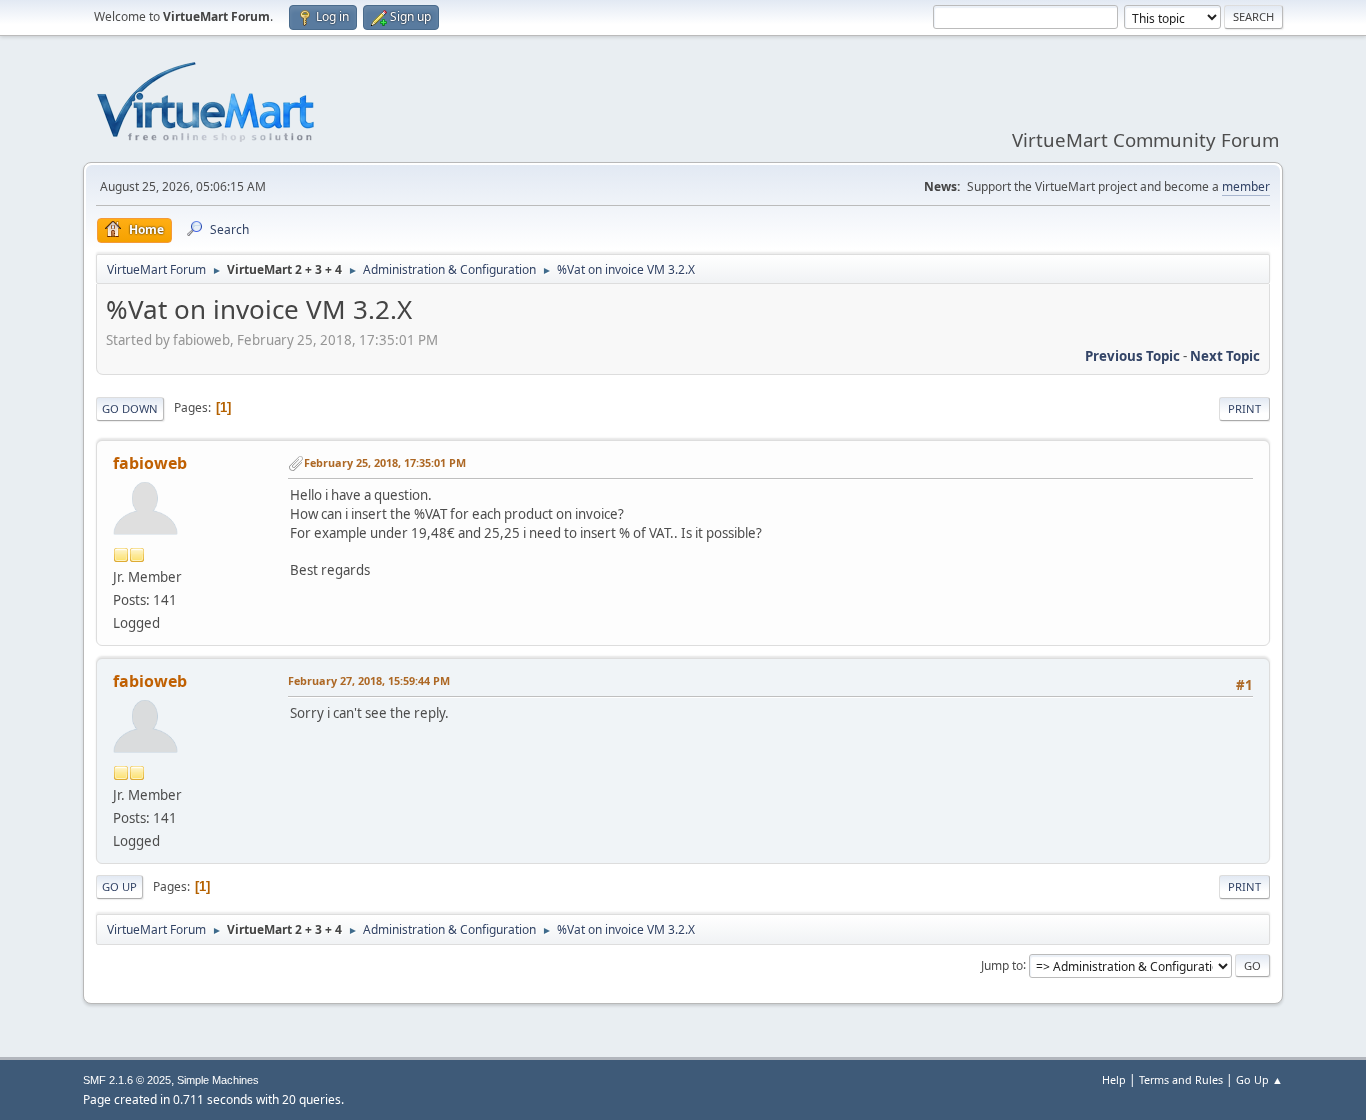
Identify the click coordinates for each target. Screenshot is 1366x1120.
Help (1114, 1079)
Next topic (1225, 356)
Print (1244, 408)
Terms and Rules (1181, 1079)
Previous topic (1132, 356)
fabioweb (150, 463)
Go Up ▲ (1259, 1079)
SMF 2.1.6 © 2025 (127, 1080)
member (1246, 186)
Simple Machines (218, 1080)
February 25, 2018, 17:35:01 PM (385, 462)
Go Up (119, 886)
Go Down (130, 408)
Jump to (1002, 964)
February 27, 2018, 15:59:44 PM (369, 680)
